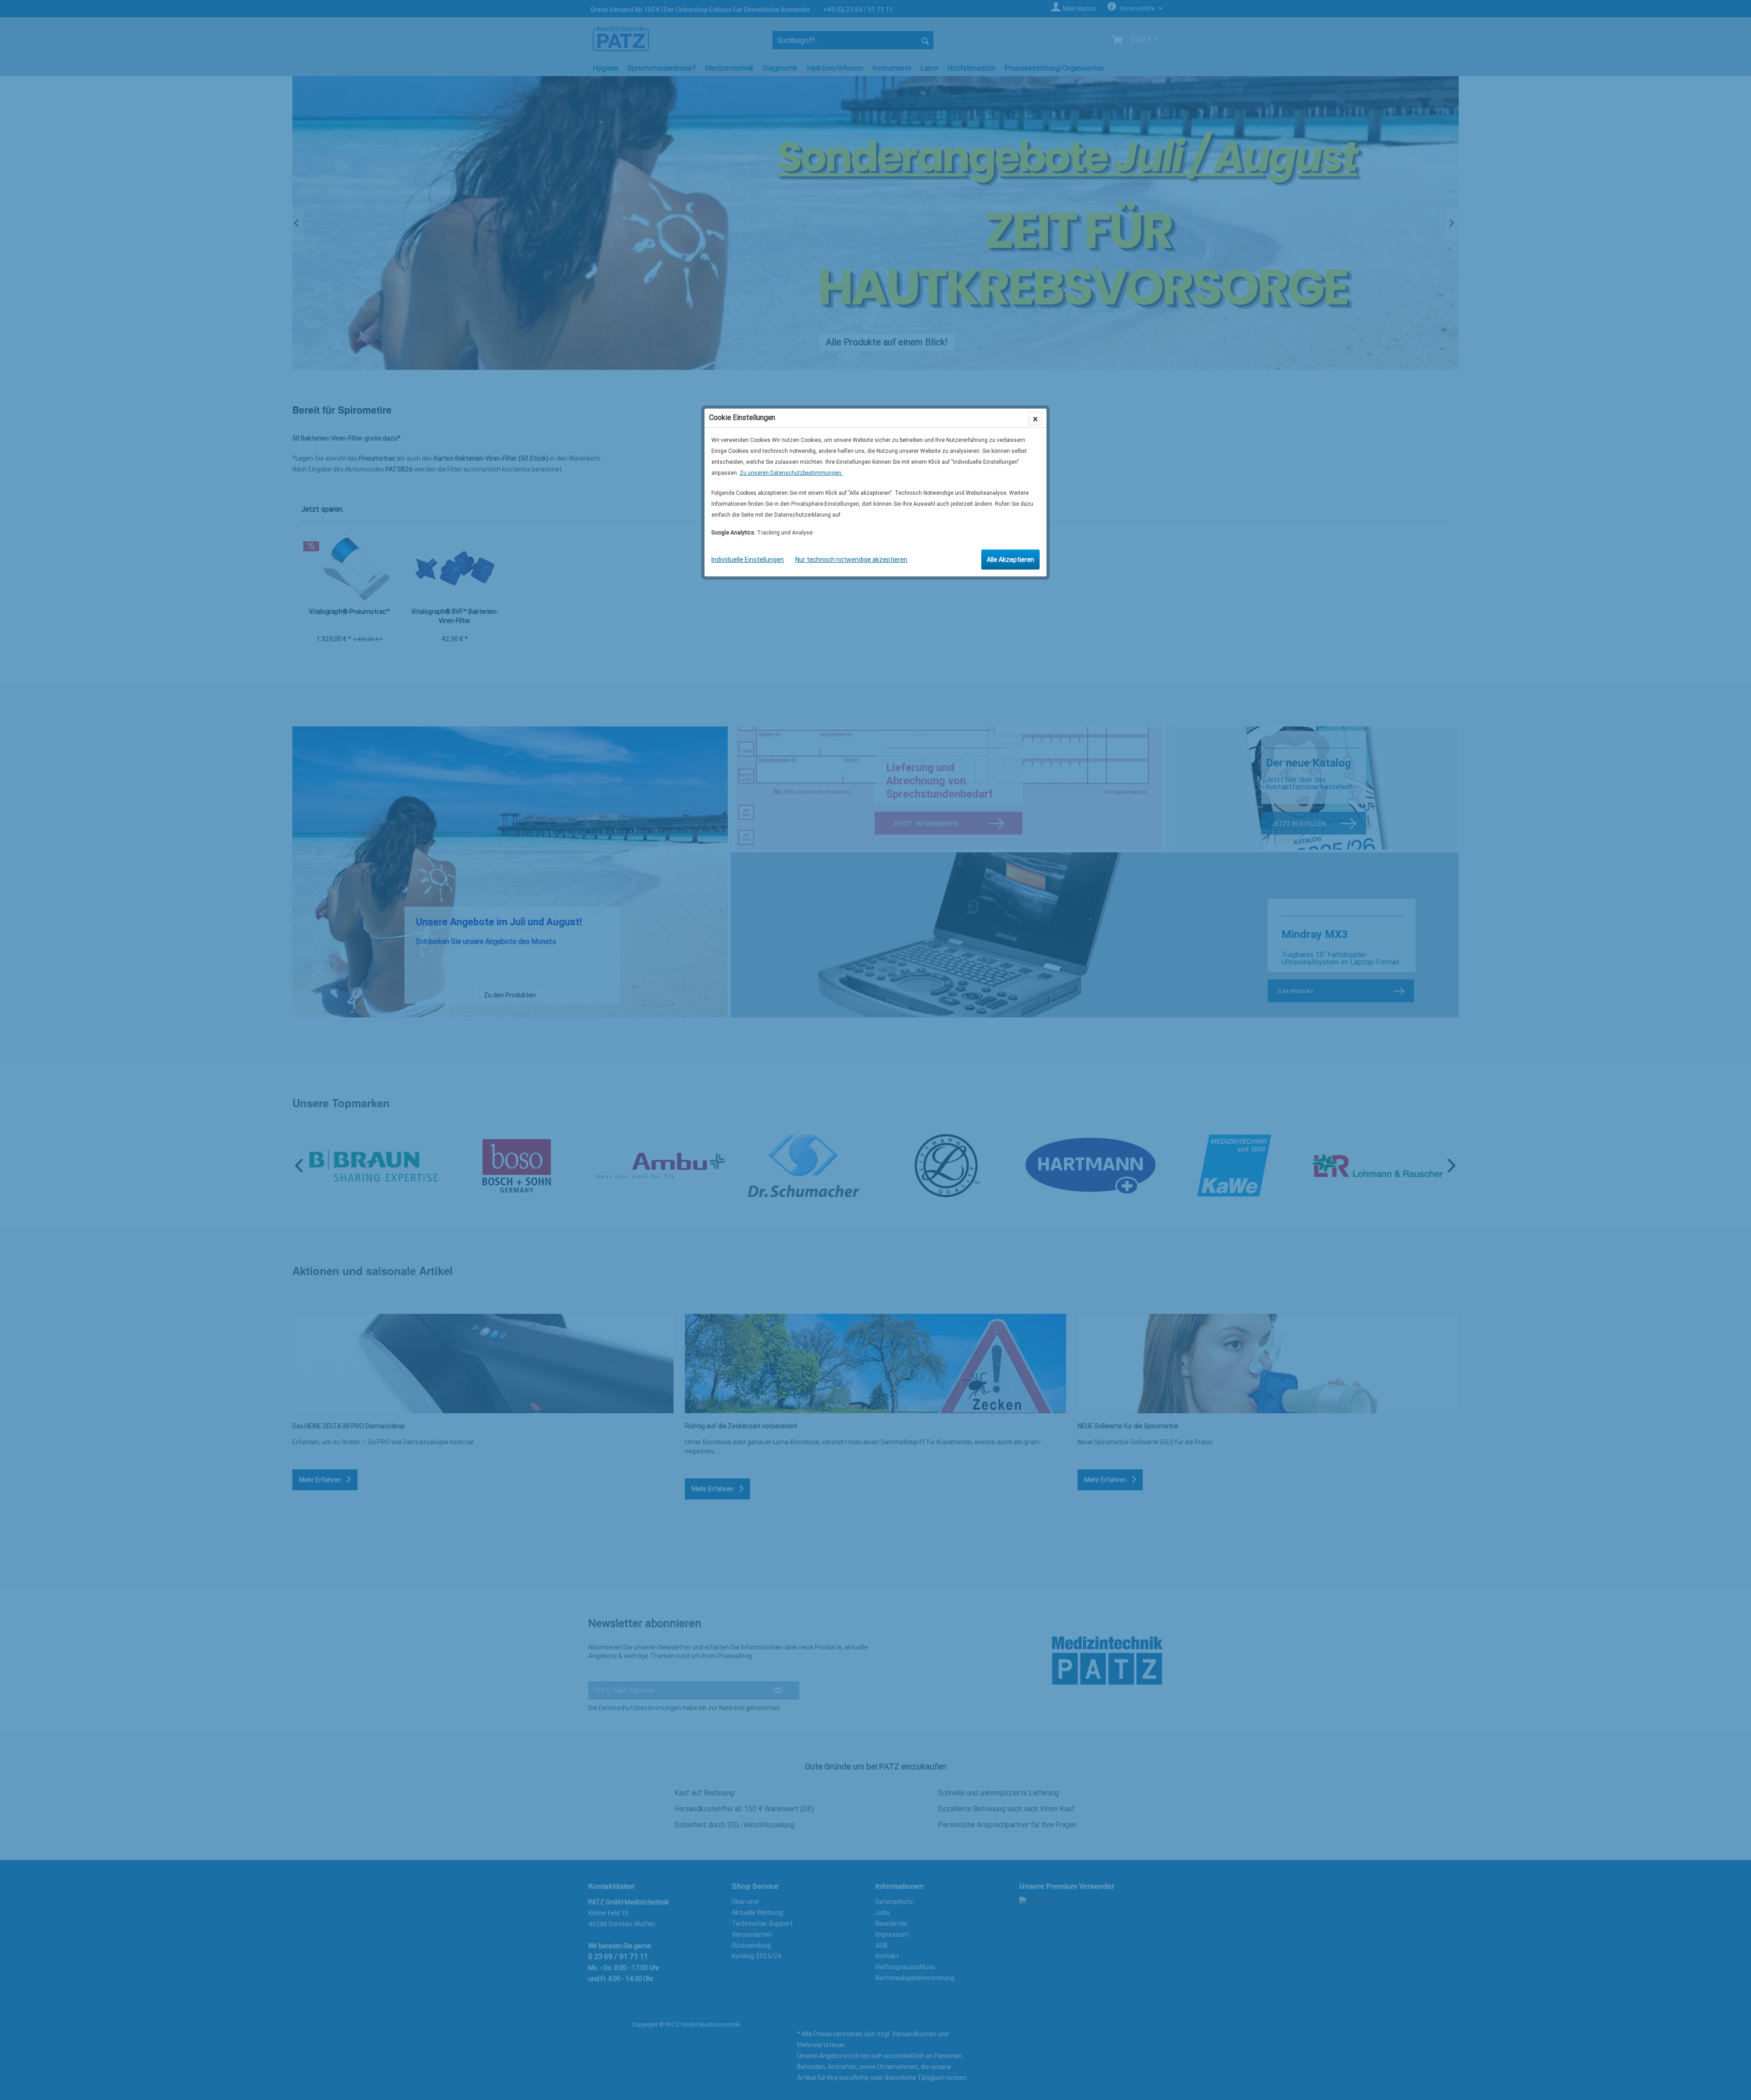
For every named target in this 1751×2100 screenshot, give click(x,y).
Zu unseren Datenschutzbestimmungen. (791, 473)
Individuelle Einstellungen (748, 560)
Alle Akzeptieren (1010, 560)
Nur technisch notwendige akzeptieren (851, 560)
